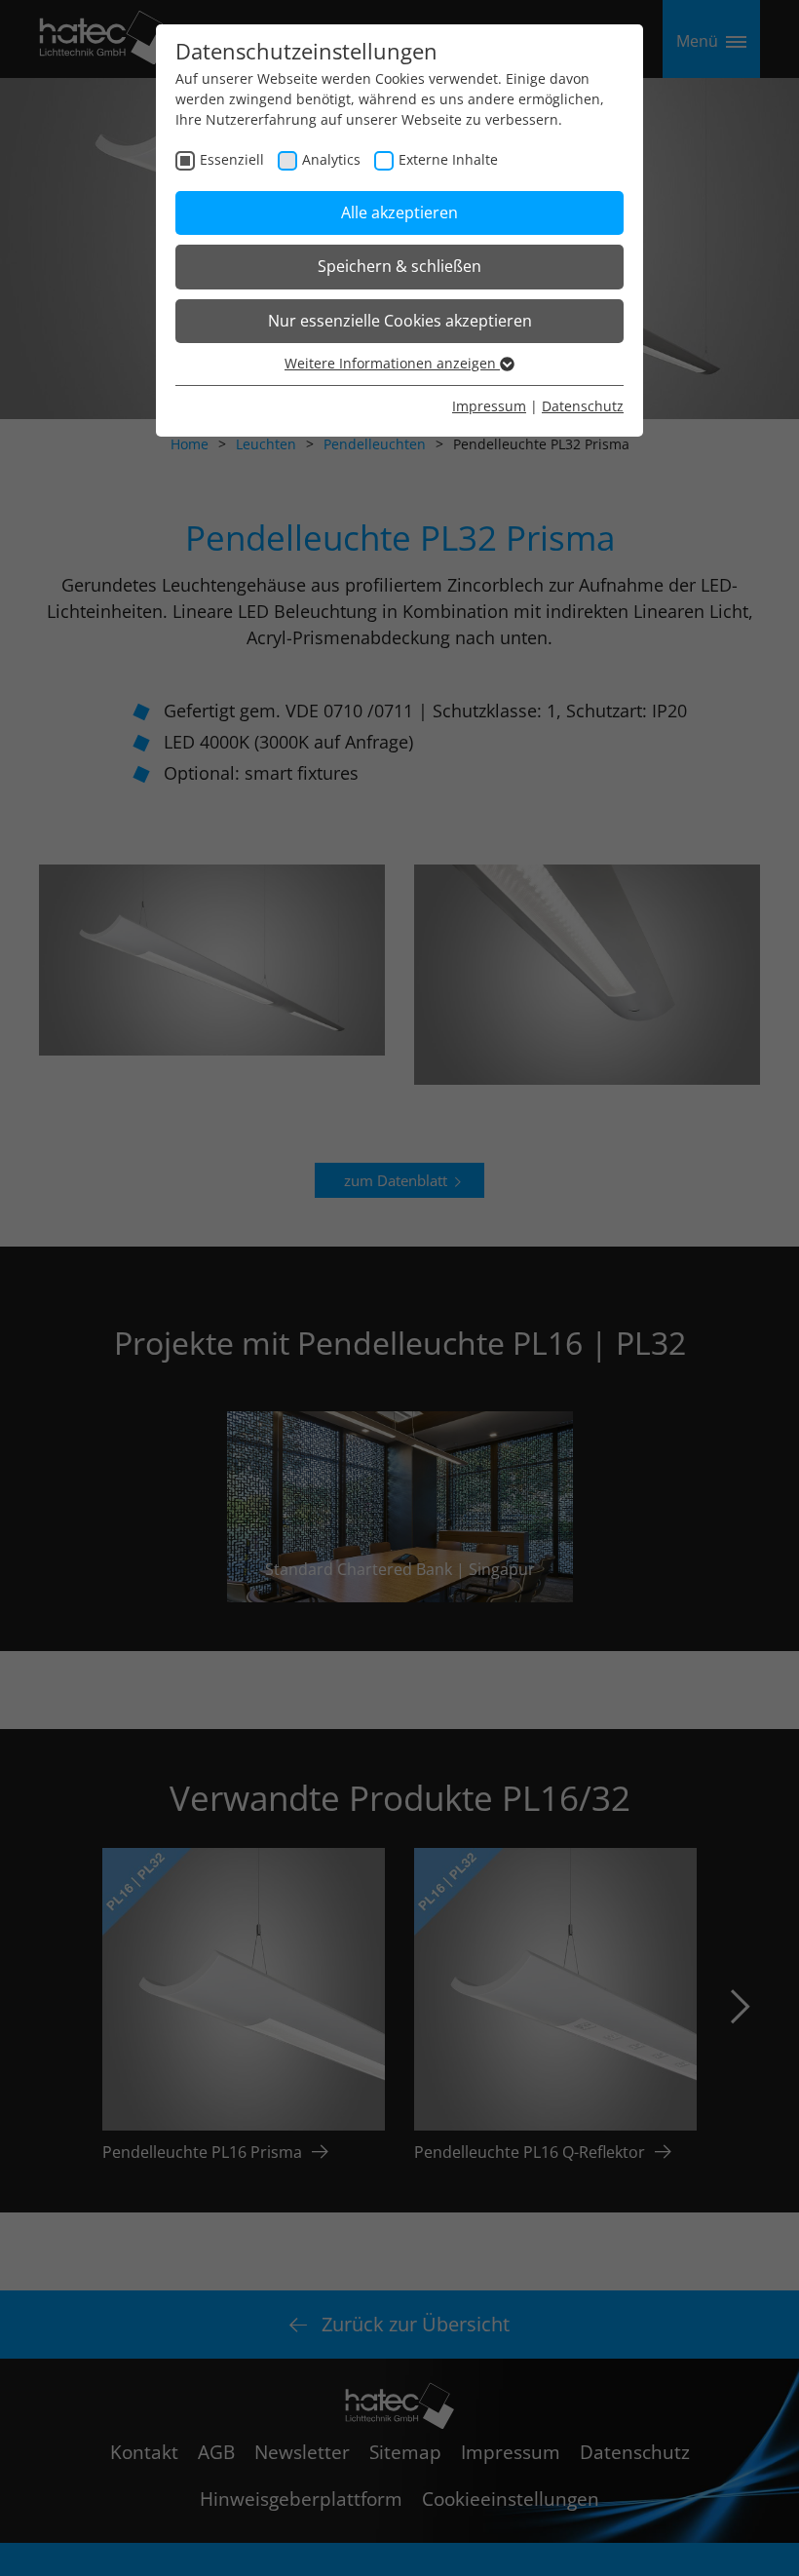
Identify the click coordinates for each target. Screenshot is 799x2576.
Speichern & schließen (399, 266)
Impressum (489, 406)
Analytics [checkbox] (331, 159)
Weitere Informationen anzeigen (392, 363)
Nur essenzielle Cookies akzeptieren (400, 321)
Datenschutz (583, 406)
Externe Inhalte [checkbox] (448, 159)
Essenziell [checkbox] (232, 159)
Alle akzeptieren (399, 212)
